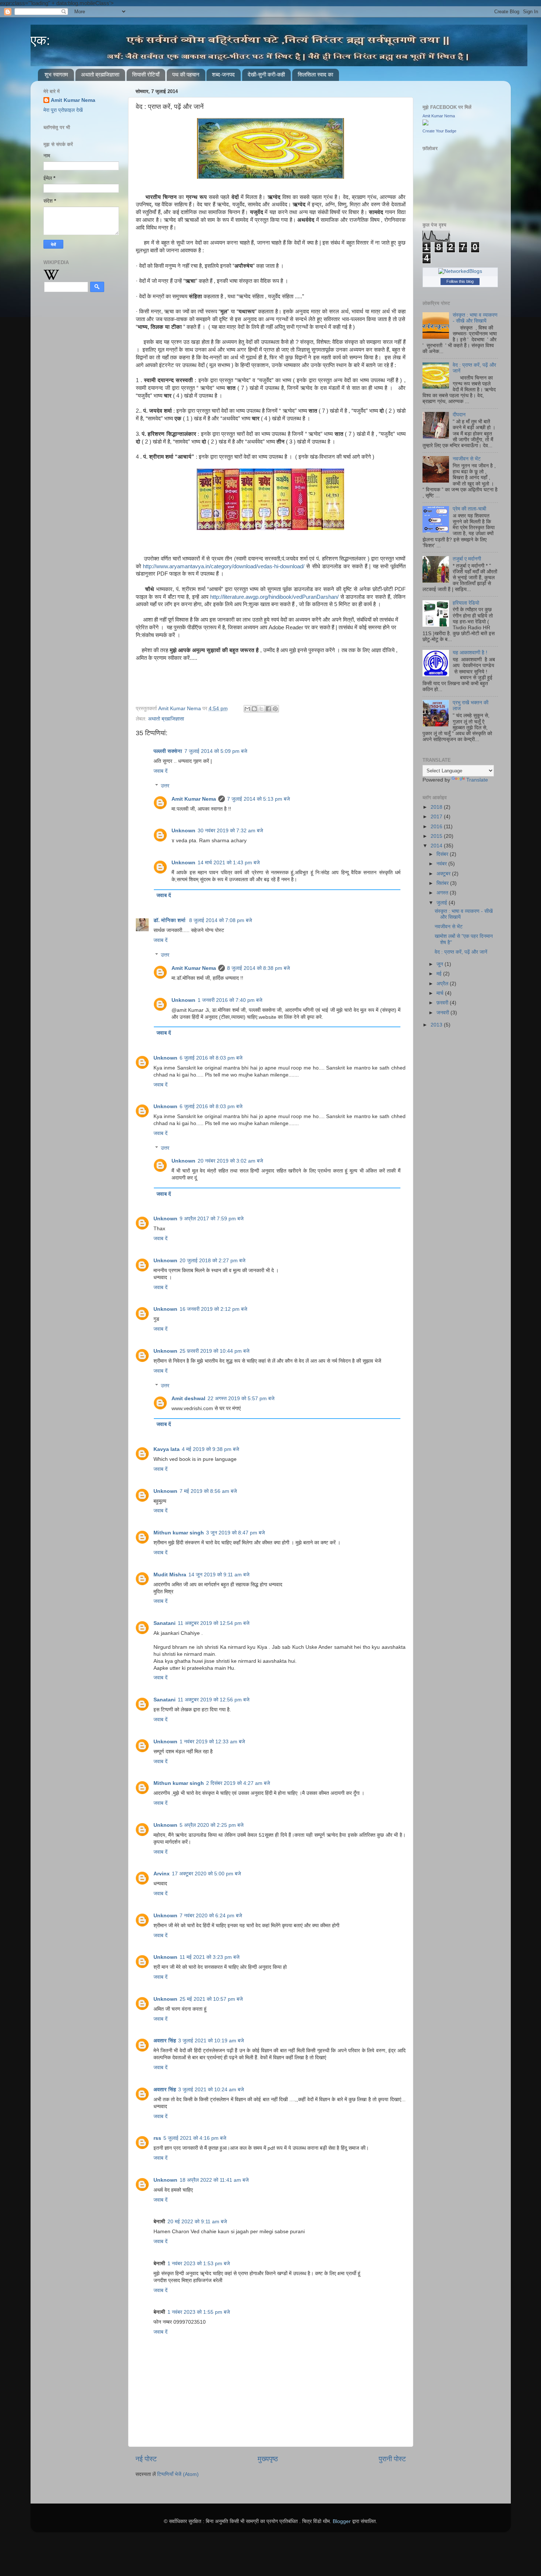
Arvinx (162, 1874)
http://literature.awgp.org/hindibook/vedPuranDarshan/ (275, 597)
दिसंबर (443, 854)
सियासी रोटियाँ (146, 74)
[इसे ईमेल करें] (247, 709)
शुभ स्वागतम (56, 74)
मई (440, 974)
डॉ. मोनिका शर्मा (170, 920)
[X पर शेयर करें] (261, 709)
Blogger (342, 2521)
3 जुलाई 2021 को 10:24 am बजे (211, 2090)
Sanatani (165, 1623)
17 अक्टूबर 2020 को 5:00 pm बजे (206, 1874)
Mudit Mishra (170, 1575)
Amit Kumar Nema (194, 799)
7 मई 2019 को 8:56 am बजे (208, 1491)
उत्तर (165, 786)
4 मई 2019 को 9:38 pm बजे (211, 1449)
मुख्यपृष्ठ (268, 2459)
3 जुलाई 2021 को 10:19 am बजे (211, 2041)
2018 (437, 807)
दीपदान (459, 415)
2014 (437, 846)
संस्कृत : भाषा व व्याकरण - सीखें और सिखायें (475, 318)
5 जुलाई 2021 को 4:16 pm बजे (195, 2138)
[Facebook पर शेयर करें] (268, 709)
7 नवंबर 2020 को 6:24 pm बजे (211, 1916)
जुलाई (443, 903)
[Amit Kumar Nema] (425, 124)
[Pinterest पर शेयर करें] (275, 709)
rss (157, 2138)
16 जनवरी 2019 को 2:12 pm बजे (213, 1309)
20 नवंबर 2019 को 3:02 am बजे (230, 1161)
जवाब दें (160, 771)
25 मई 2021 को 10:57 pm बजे (211, 1999)
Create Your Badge (439, 131)
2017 (437, 817)
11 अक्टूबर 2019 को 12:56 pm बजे (214, 1700)
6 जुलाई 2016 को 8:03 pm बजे (211, 1058)
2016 (437, 827)
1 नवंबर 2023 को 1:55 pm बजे (199, 2312)
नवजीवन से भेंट (467, 459)
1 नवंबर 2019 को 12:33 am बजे (212, 1742)
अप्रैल (443, 984)
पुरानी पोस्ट (392, 2459)
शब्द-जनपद (223, 74)
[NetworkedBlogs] (460, 271)
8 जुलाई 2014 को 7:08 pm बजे (221, 920)
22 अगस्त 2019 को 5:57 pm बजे (241, 1399)
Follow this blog (460, 281)
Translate (477, 780)
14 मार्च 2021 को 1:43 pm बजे (229, 863)
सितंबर (443, 883)
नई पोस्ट (146, 2459)
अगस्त (443, 893)
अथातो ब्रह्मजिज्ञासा (100, 74)
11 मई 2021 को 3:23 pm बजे (210, 1957)
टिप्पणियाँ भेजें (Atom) (178, 2474)
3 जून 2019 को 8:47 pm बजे (236, 1533)
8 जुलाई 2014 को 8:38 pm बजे (259, 968)
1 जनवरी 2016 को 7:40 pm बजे (230, 1000)
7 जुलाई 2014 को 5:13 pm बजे (259, 799)
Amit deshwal (188, 1399)
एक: (40, 40)
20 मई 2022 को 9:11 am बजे (197, 2222)
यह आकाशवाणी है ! (470, 653)
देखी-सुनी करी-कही (266, 74)
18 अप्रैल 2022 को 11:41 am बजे (214, 2180)
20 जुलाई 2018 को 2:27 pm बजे (213, 1261)
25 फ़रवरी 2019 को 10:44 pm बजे (215, 1351)
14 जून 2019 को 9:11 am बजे (219, 1575)
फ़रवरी (443, 1003)
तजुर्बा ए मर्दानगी (467, 559)
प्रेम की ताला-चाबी (469, 509)
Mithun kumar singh (179, 1533)
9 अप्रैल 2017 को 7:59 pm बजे (212, 1219)
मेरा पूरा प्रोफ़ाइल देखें (63, 110)
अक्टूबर (444, 874)
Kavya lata (167, 1449)
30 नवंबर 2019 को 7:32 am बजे (230, 831)
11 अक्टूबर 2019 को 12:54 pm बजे (214, 1623)
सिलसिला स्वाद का (315, 74)
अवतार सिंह (165, 2041)
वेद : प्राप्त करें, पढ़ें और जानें (461, 952)
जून (441, 964)
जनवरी (443, 1013)
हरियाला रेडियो (466, 603)
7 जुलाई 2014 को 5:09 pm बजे (216, 751)
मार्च (441, 993)
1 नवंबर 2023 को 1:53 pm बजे (199, 2264)
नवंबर (442, 864)
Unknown (183, 831)
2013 (437, 1025)
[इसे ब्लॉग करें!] (254, 709)
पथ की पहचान (186, 74)
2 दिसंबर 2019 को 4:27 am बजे (238, 1783)
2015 (437, 836)
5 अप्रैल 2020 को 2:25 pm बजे (212, 1825)
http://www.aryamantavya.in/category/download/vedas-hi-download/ (224, 566)
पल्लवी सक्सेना (168, 751)
